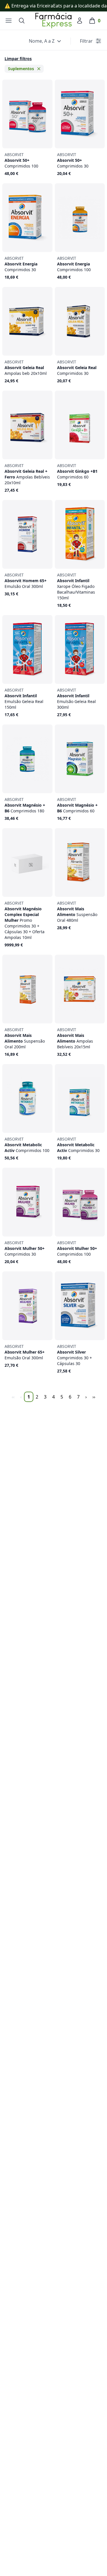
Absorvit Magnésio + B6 (25, 805)
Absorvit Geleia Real (26, 368)
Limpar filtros (18, 59)
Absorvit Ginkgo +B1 (77, 471)
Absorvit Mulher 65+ (25, 1352)
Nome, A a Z (42, 41)
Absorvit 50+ (21, 160)
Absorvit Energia (21, 264)
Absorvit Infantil (76, 586)
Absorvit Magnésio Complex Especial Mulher (25, 920)
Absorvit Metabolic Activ (27, 1145)
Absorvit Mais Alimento (77, 912)
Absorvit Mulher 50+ (25, 1248)
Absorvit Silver (74, 1355)
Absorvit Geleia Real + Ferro (27, 474)
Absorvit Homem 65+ (26, 581)
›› (94, 1397)
